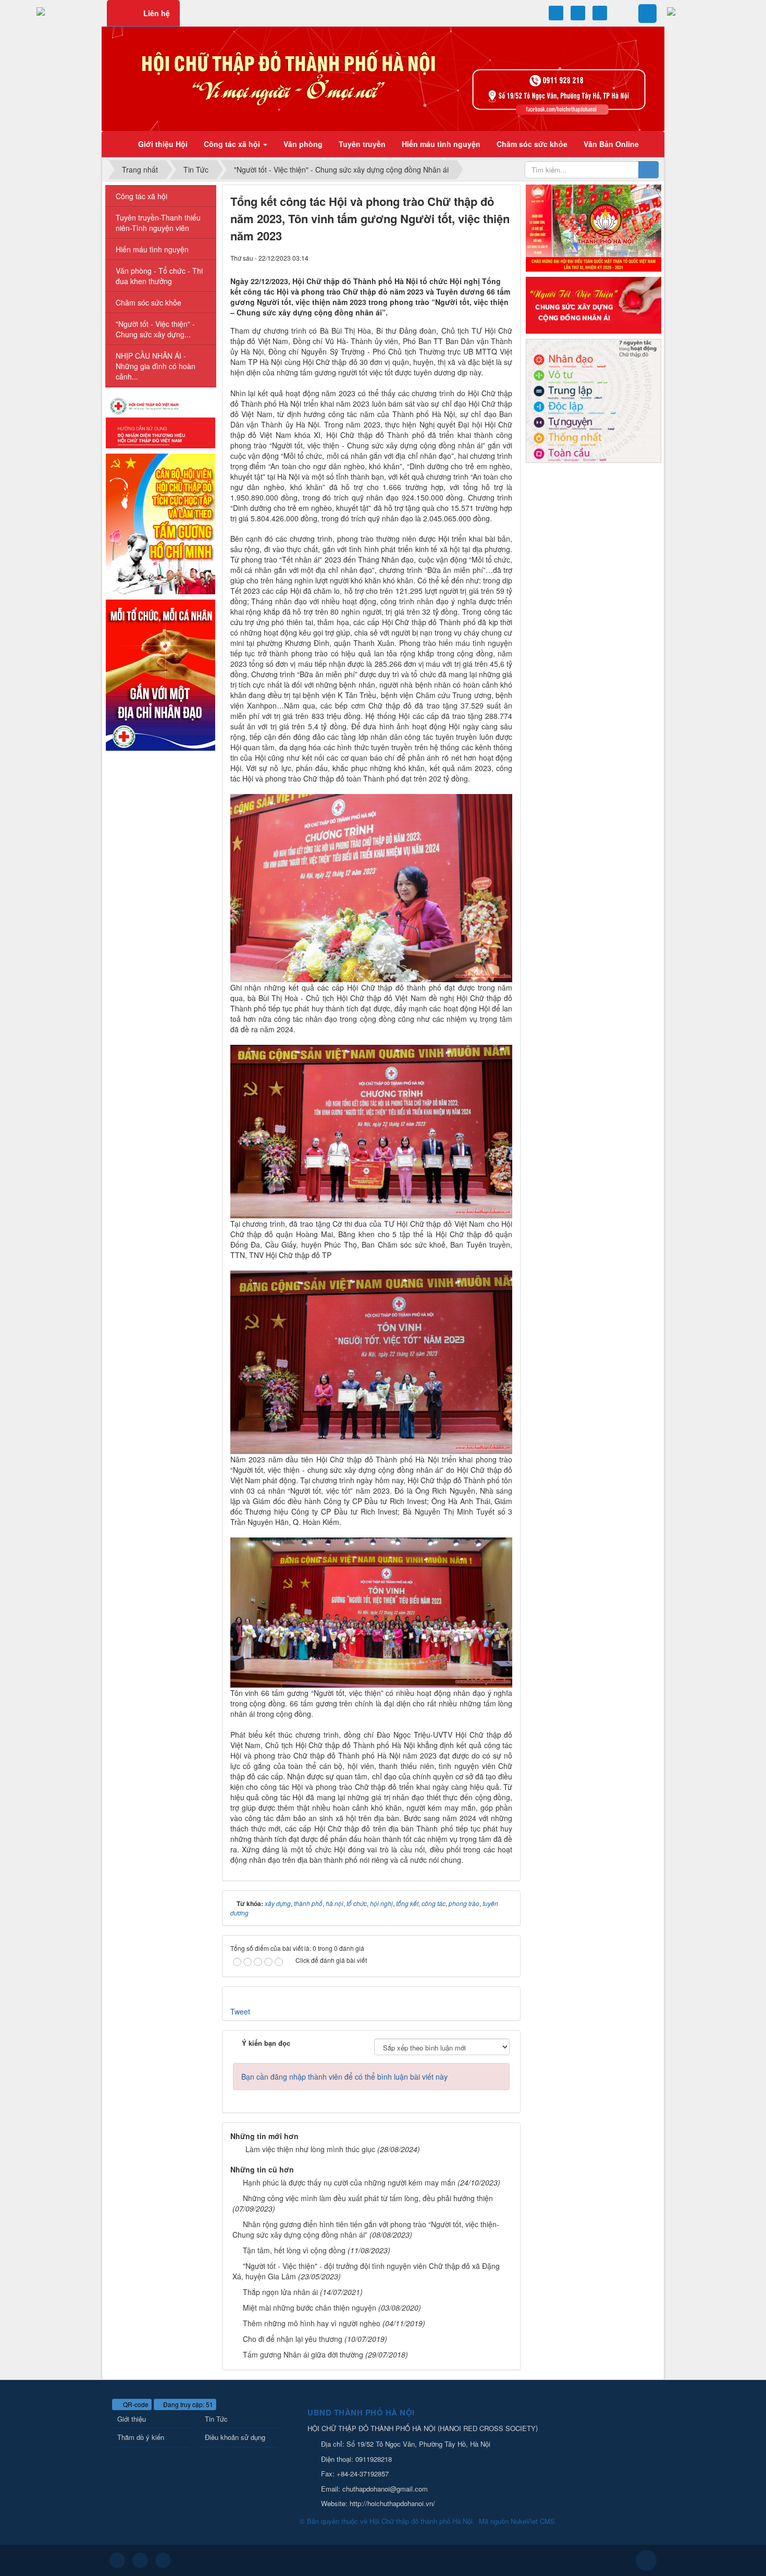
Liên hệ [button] (157, 13)
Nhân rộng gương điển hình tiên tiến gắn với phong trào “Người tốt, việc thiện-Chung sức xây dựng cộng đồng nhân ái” (366, 2229)
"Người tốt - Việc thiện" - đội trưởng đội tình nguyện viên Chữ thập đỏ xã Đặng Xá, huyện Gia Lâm (366, 2271)
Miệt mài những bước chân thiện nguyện (310, 2308)
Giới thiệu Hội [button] (163, 144)
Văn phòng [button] (303, 144)
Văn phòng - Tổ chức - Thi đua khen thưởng (159, 276)
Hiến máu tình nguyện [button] (441, 144)
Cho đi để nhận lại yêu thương (293, 2339)
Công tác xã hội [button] (233, 144)
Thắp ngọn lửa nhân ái (280, 2292)
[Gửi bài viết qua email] (469, 258)
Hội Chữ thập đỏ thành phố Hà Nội (421, 2521)
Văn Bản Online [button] (611, 144)
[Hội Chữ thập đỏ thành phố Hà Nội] (383, 78)
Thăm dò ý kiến (141, 2437)
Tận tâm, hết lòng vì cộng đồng (294, 2250)
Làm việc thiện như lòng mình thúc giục (310, 2149)
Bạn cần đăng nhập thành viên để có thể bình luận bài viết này (344, 2077)
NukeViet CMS (533, 2521)
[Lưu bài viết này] (504, 258)
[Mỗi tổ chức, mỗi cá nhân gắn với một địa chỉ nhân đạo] (160, 674)
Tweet (240, 2011)
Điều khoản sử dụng (235, 2437)
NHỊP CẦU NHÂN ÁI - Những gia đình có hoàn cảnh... (156, 366)
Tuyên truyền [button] (362, 144)
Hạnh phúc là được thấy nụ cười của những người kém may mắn (349, 2182)
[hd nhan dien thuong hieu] (160, 422)
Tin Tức (216, 2419)
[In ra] (487, 258)
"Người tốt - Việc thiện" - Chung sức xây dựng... (155, 329)
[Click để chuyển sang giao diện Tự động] (117, 2560)
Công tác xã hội (141, 196)
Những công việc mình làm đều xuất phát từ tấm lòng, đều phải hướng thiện (368, 2198)
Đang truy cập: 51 (187, 2404)
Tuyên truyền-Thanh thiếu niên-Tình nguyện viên (158, 223)
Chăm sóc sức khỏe (149, 302)
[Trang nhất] (117, 144)
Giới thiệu (132, 2419)
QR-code (135, 2404)
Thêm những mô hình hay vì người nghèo (312, 2323)
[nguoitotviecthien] (594, 304)
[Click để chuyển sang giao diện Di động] (163, 2560)
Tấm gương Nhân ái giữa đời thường (303, 2354)
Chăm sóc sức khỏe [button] (532, 144)
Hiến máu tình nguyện (152, 249)
